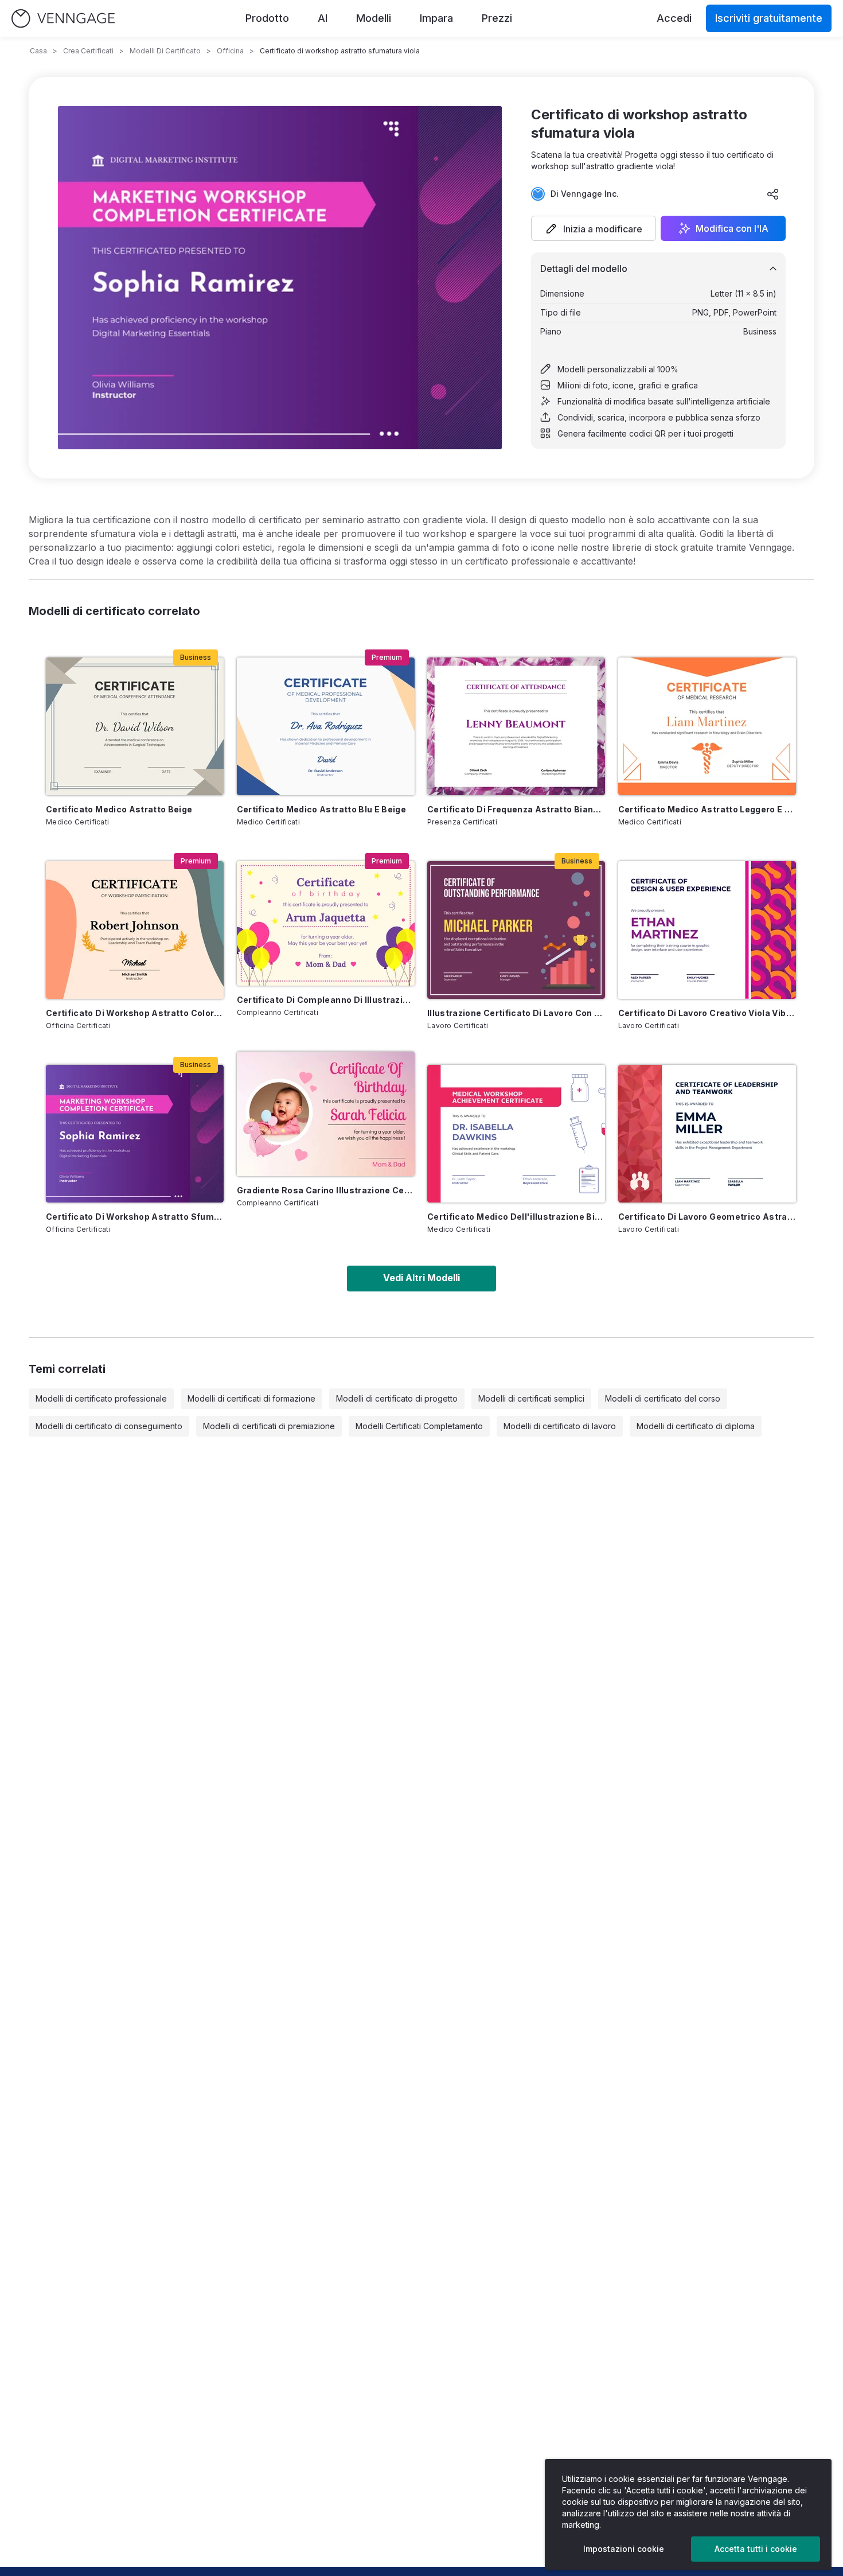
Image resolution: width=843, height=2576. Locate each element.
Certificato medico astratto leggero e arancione (707, 809)
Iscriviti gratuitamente (769, 18)
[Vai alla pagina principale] (63, 19)
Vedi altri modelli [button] (421, 1278)
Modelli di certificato (165, 51)
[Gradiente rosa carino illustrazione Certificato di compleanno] (326, 1114)
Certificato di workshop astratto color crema (135, 1013)
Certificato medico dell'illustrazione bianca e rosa (516, 1217)
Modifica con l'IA (732, 228)
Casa (38, 51)
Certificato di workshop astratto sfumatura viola (135, 1217)
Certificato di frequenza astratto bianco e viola (516, 809)
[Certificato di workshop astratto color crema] (135, 930)
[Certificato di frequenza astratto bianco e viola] (516, 726)
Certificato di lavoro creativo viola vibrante (707, 1013)
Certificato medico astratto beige (119, 809)
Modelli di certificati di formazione (251, 1398)
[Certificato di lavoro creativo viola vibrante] (707, 930)
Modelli (374, 18)
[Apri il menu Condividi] (773, 194)
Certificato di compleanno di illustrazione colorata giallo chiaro (326, 1000)
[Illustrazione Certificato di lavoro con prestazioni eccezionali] (516, 930)
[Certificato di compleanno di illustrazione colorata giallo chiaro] (326, 923)
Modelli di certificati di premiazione (269, 1426)
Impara (436, 18)
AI (323, 18)
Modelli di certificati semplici (531, 1398)
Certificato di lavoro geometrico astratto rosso (707, 1217)
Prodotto (267, 18)
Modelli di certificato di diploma (696, 1426)
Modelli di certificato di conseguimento (109, 1426)
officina (230, 51)
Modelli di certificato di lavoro (560, 1426)
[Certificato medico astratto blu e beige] (326, 726)
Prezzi (497, 18)
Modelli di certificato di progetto (397, 1398)
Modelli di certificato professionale (101, 1398)
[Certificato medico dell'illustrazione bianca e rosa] (516, 1134)
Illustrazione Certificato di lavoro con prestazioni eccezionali (516, 1013)
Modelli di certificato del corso (663, 1398)
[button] (594, 228)
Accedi (674, 18)
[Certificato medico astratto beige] (135, 726)
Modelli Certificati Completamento (419, 1426)
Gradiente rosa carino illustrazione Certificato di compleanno (326, 1190)
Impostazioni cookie (624, 2549)
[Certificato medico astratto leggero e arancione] (707, 726)
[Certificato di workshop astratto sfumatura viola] (135, 1134)
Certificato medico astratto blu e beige (322, 809)
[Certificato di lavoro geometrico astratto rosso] (707, 1134)
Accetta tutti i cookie (756, 2549)
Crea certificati (88, 51)
